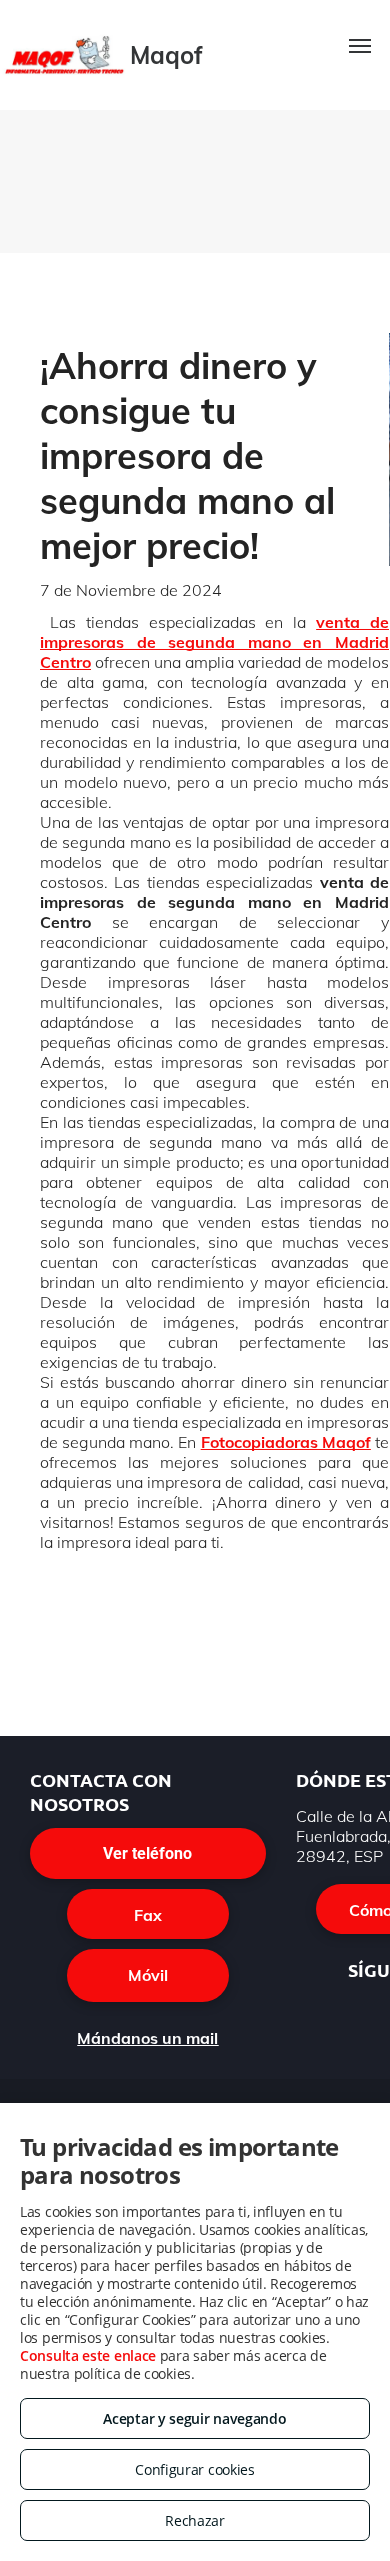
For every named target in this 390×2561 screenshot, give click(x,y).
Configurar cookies (195, 2469)
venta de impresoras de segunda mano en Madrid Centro (214, 642)
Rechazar (195, 2520)
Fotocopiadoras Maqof (286, 1442)
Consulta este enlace (88, 2355)
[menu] (360, 46)
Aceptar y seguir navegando (194, 2418)
